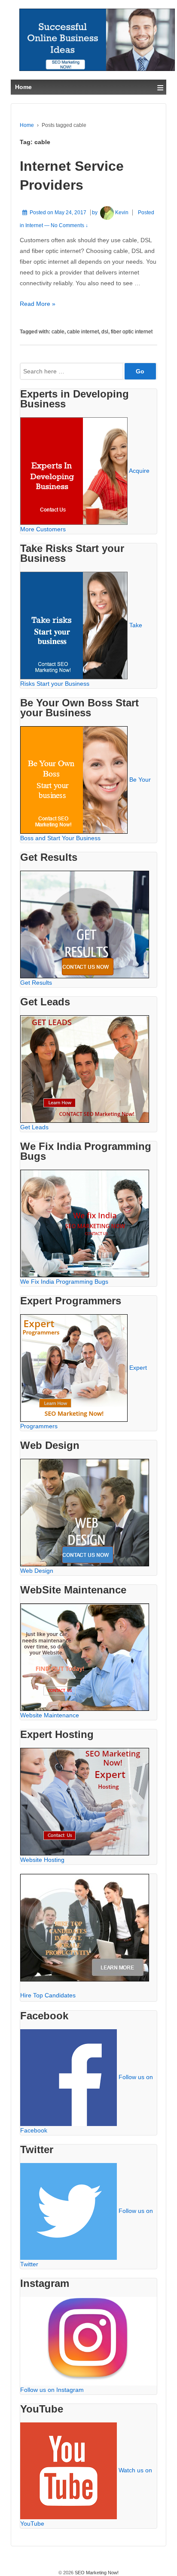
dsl (105, 332)
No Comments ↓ (69, 225)
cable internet (83, 332)
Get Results (36, 983)
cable (58, 332)
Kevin (122, 213)
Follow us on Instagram (52, 2390)
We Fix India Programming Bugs (64, 1282)
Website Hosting (42, 1860)
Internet (34, 225)
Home (27, 125)
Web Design (37, 1571)
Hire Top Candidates (48, 1995)
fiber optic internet (132, 332)
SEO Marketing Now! (96, 2573)
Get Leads (34, 1127)
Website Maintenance (50, 1715)
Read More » (38, 304)
